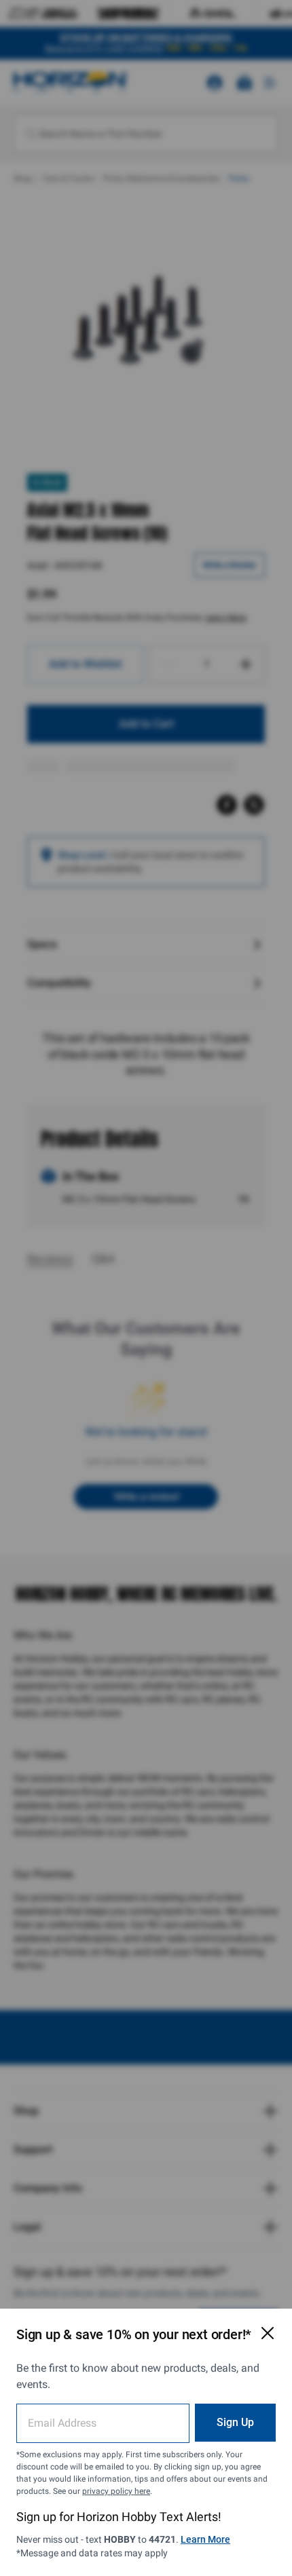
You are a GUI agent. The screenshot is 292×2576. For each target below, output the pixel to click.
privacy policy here (116, 2491)
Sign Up (235, 2422)
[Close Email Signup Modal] (268, 2333)
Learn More (205, 2539)
